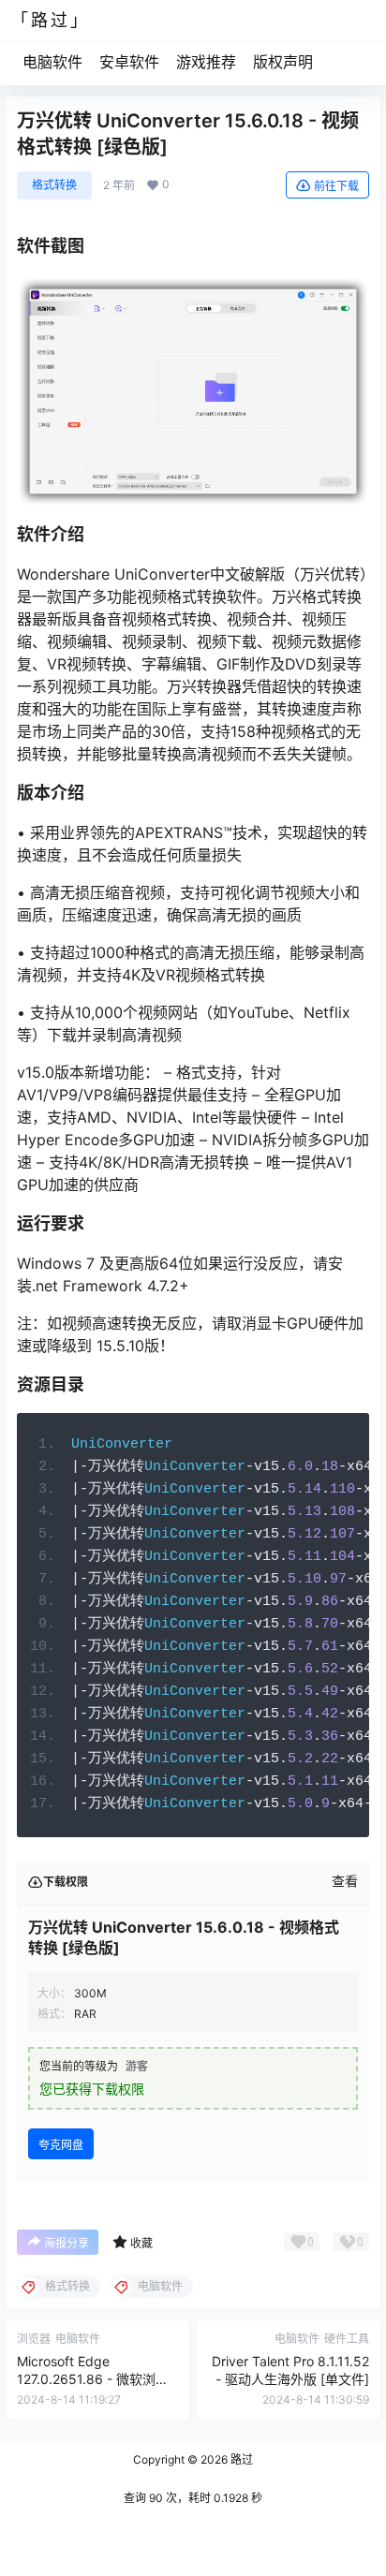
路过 (240, 2459)
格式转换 (54, 185)
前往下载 (336, 186)
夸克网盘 (61, 2145)
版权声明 (283, 62)
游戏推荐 (206, 62)
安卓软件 (129, 62)
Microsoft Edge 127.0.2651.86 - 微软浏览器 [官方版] (93, 2379)
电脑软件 (52, 62)
